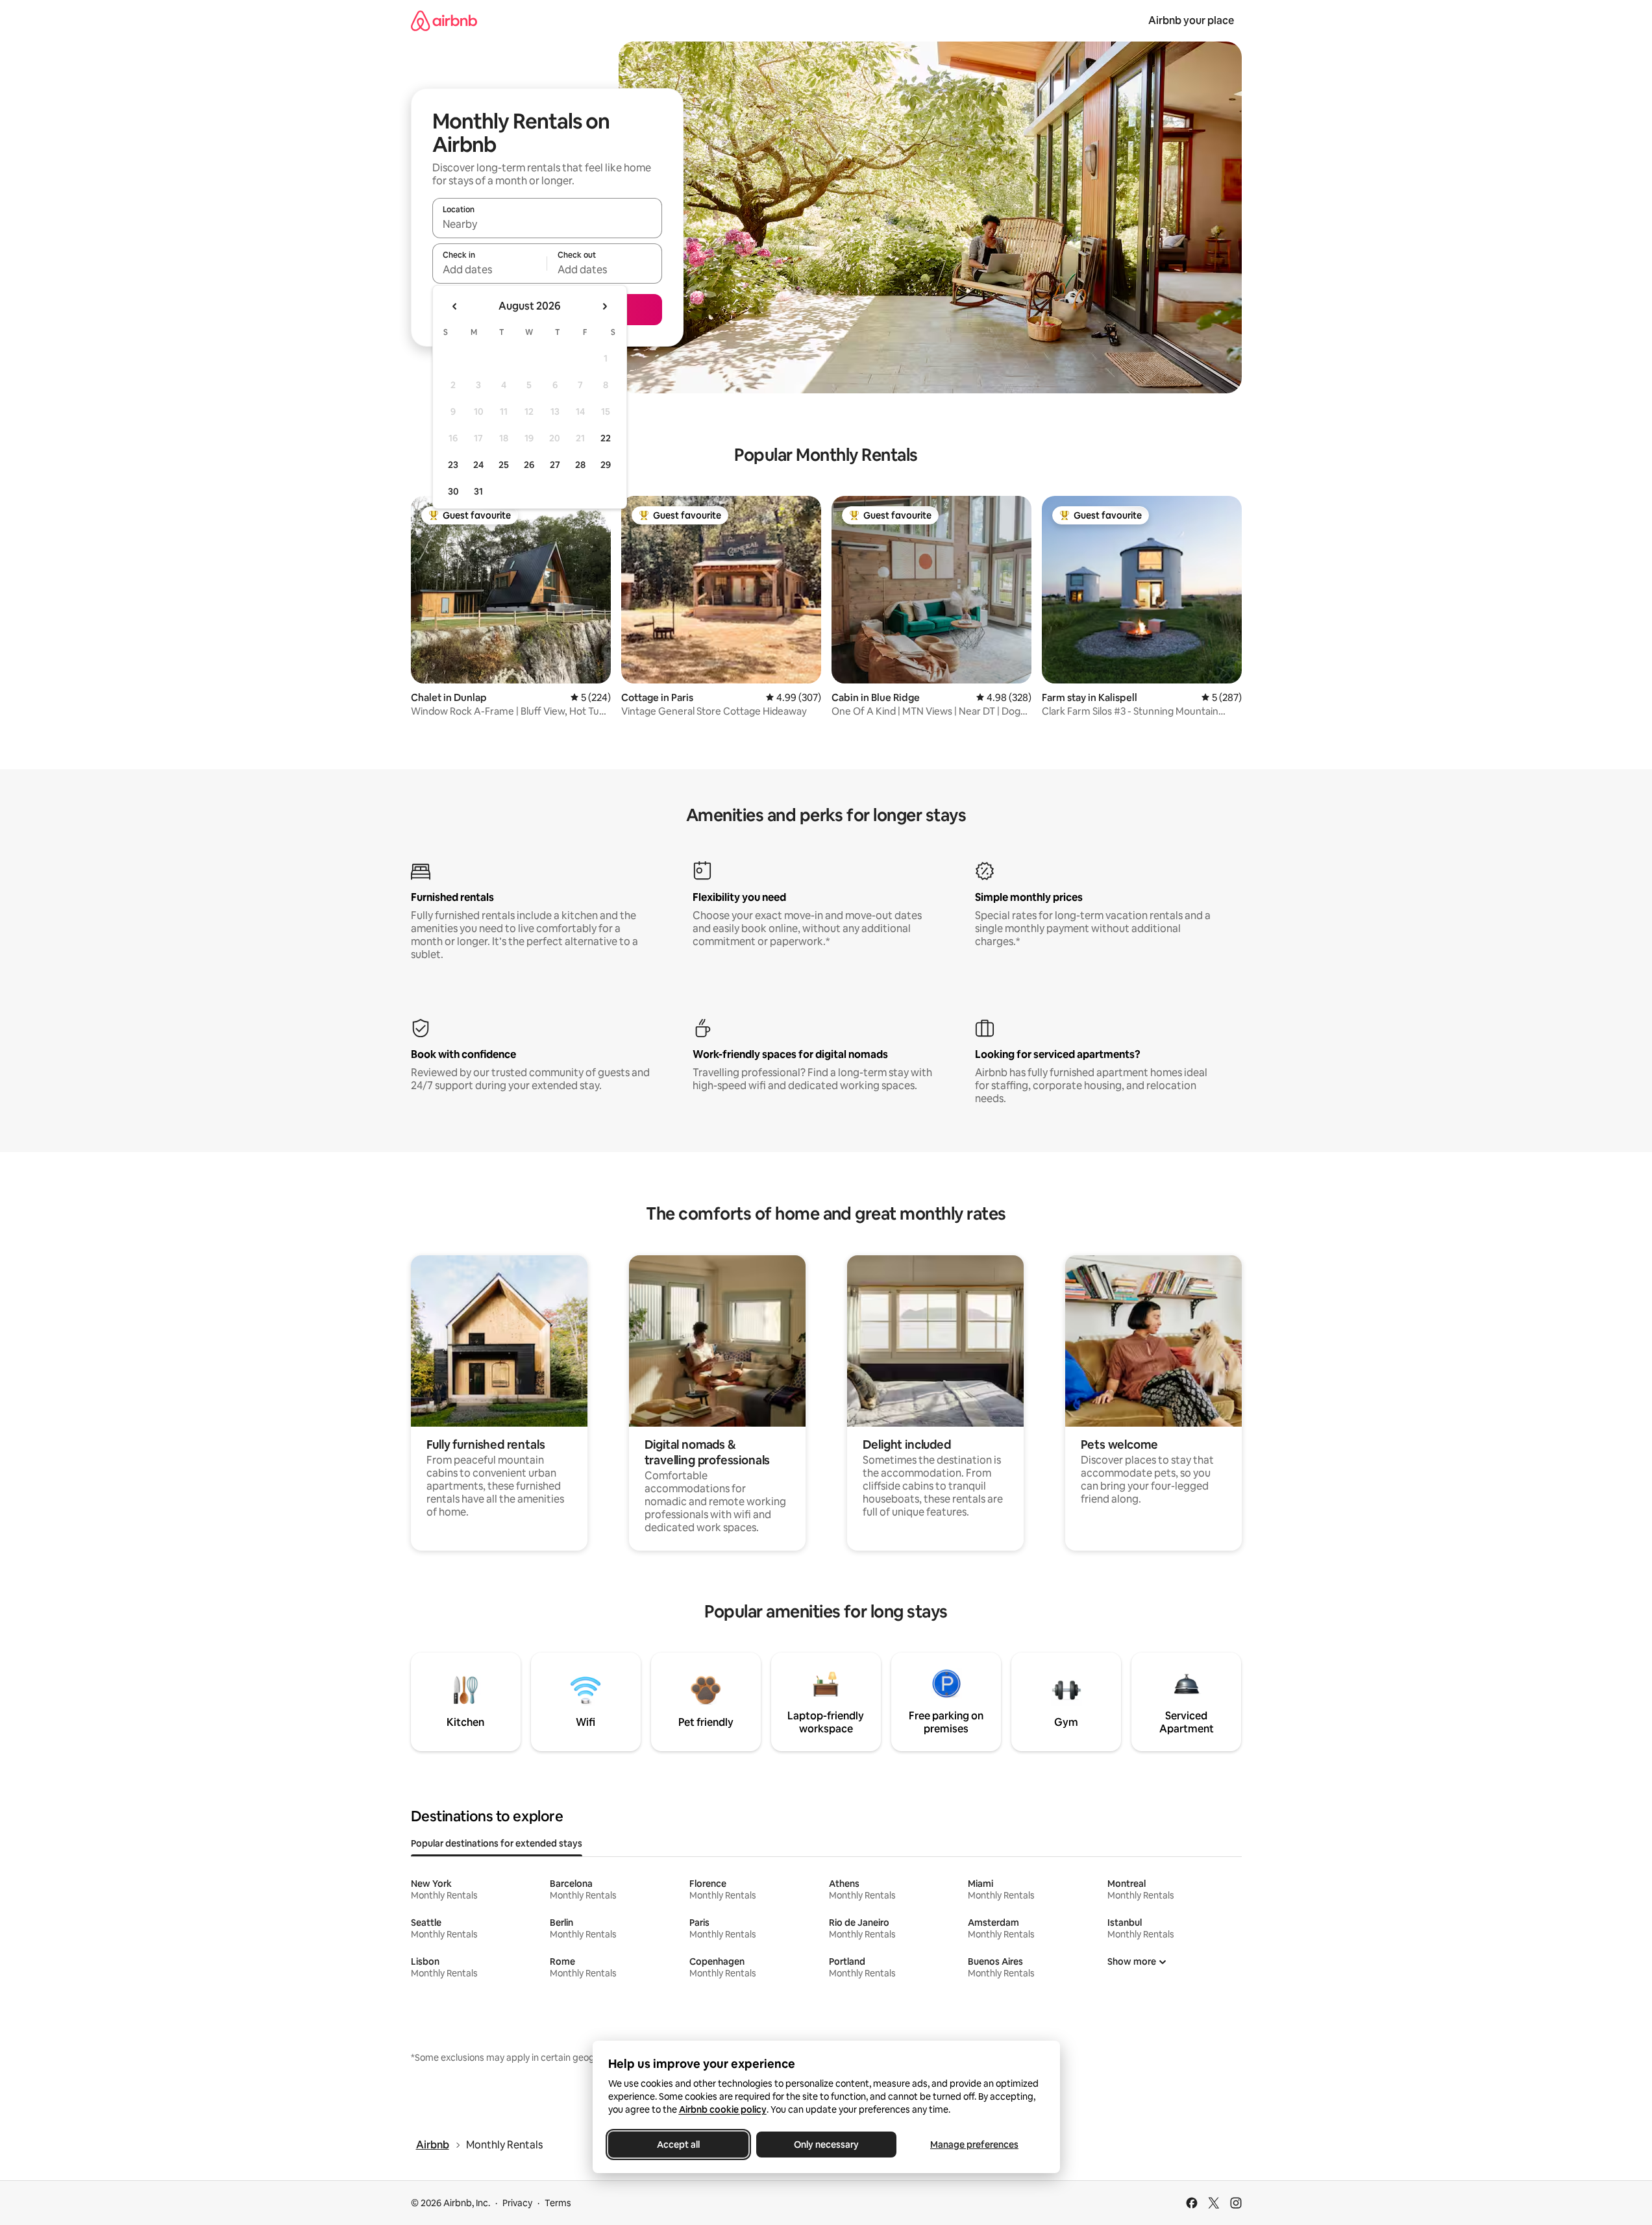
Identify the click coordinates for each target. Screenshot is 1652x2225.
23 (453, 465)
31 (478, 491)
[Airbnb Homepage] (444, 20)
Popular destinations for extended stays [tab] (497, 1843)
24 (478, 465)
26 (529, 465)
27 (555, 465)
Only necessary (826, 2145)
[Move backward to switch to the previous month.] (455, 306)
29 (606, 465)
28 (580, 465)
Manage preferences (974, 2145)
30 (453, 491)
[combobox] (547, 224)
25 (504, 465)
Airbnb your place (1191, 20)
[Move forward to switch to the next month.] (604, 306)
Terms (558, 2203)
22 (606, 438)
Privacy (517, 2203)
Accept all (678, 2145)
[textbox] (490, 269)
